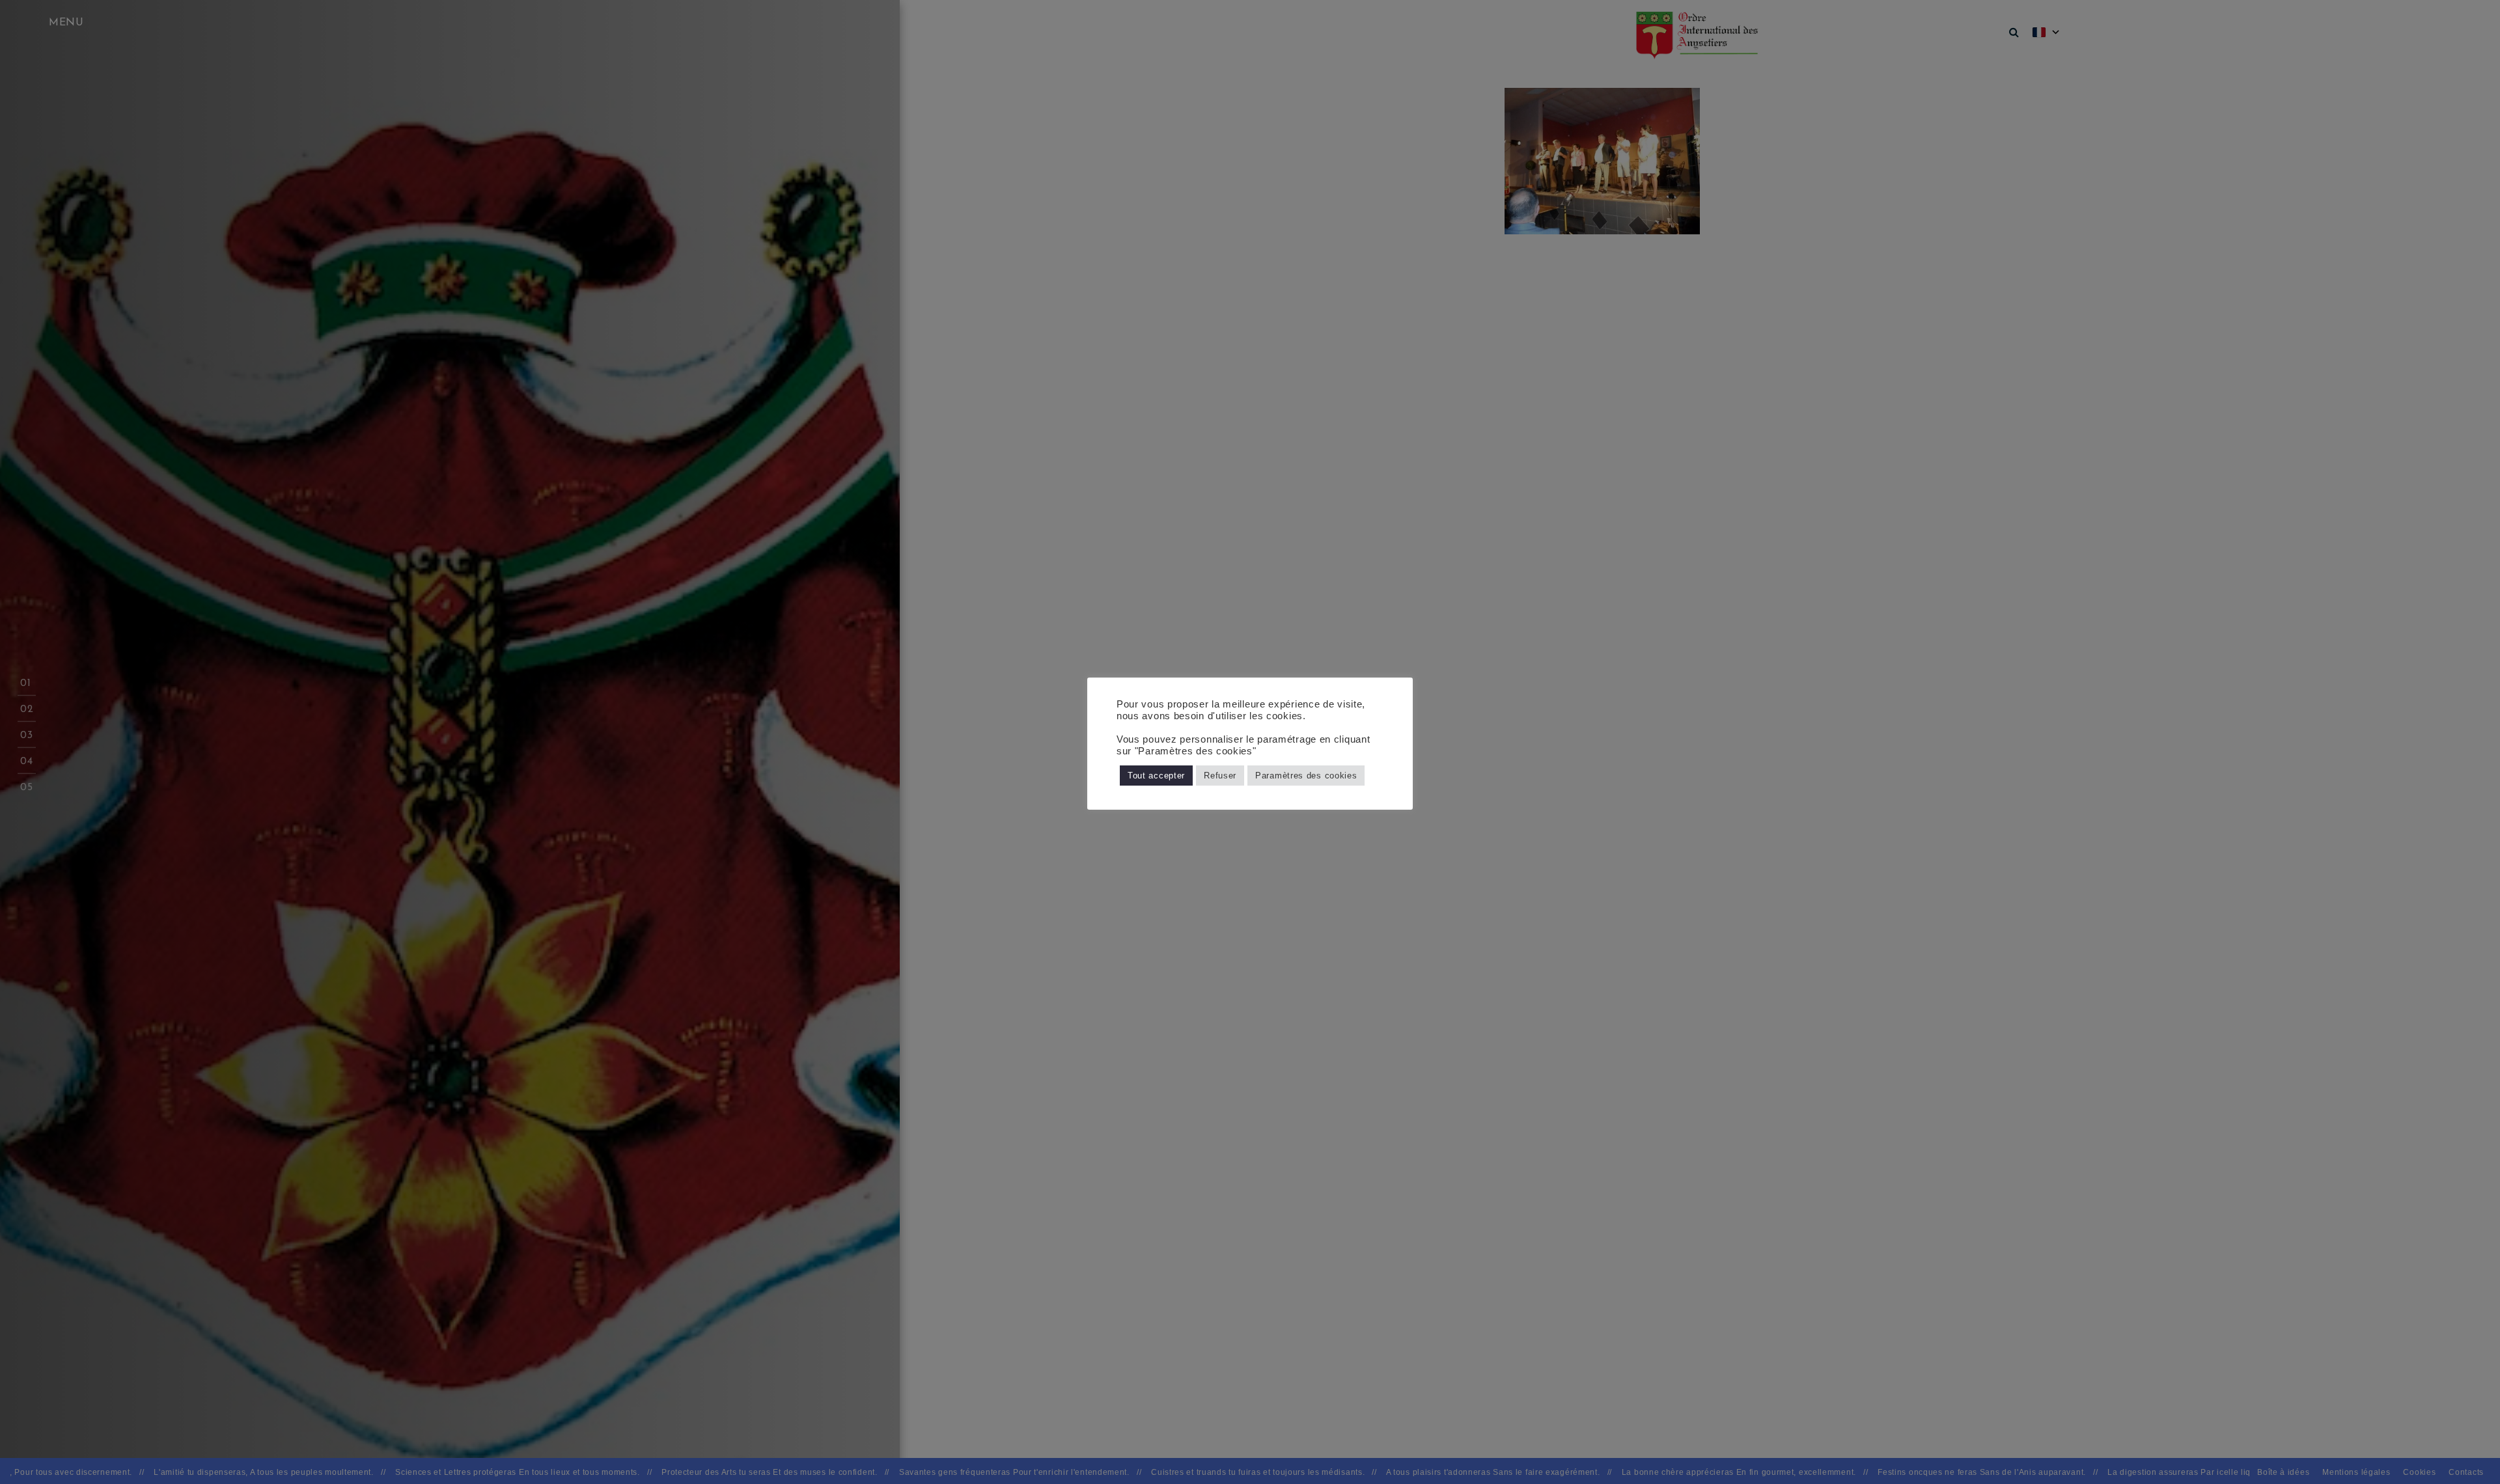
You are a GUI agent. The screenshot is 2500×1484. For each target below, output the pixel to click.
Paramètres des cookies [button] (1306, 776)
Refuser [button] (1220, 776)
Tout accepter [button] (1156, 776)
